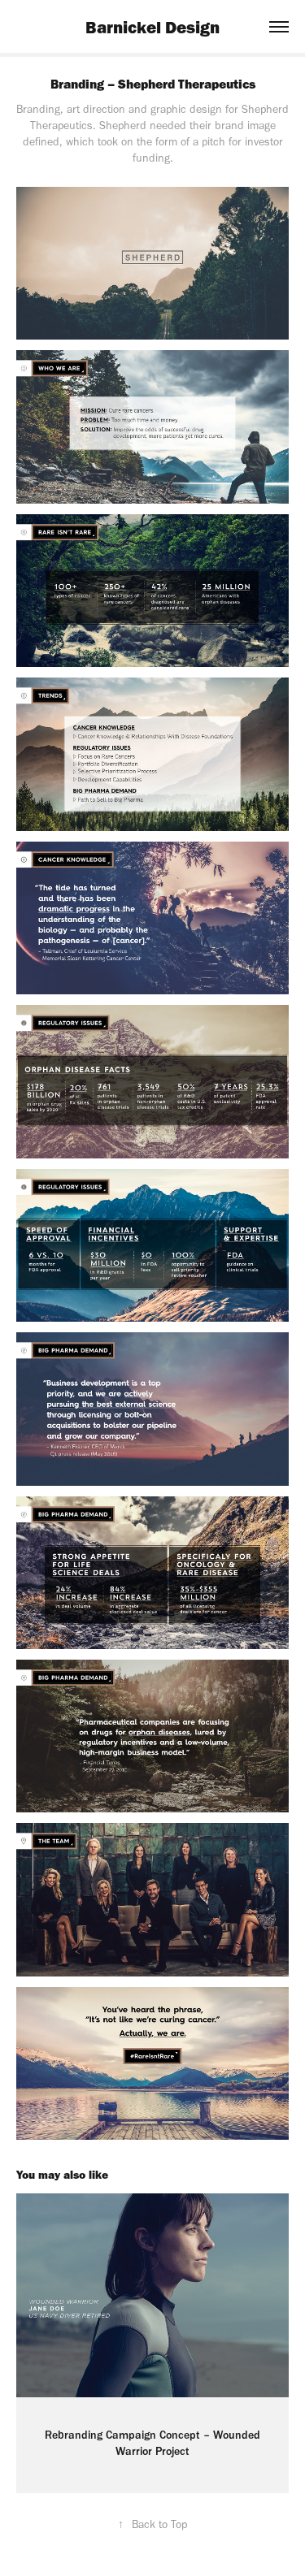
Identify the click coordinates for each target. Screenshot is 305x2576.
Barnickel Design (152, 27)
